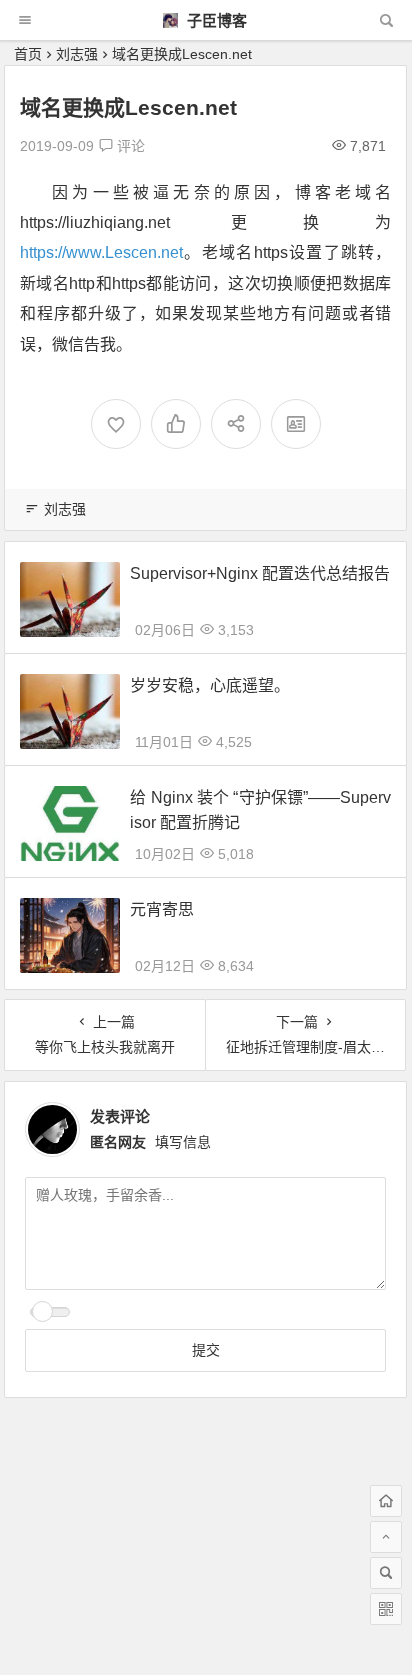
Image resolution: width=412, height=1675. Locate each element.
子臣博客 (215, 20)
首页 (28, 54)
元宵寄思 (162, 909)
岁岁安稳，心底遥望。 (210, 685)
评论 (129, 146)
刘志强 (77, 54)
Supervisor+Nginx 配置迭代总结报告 (260, 573)
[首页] (386, 1501)
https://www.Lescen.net (101, 252)
